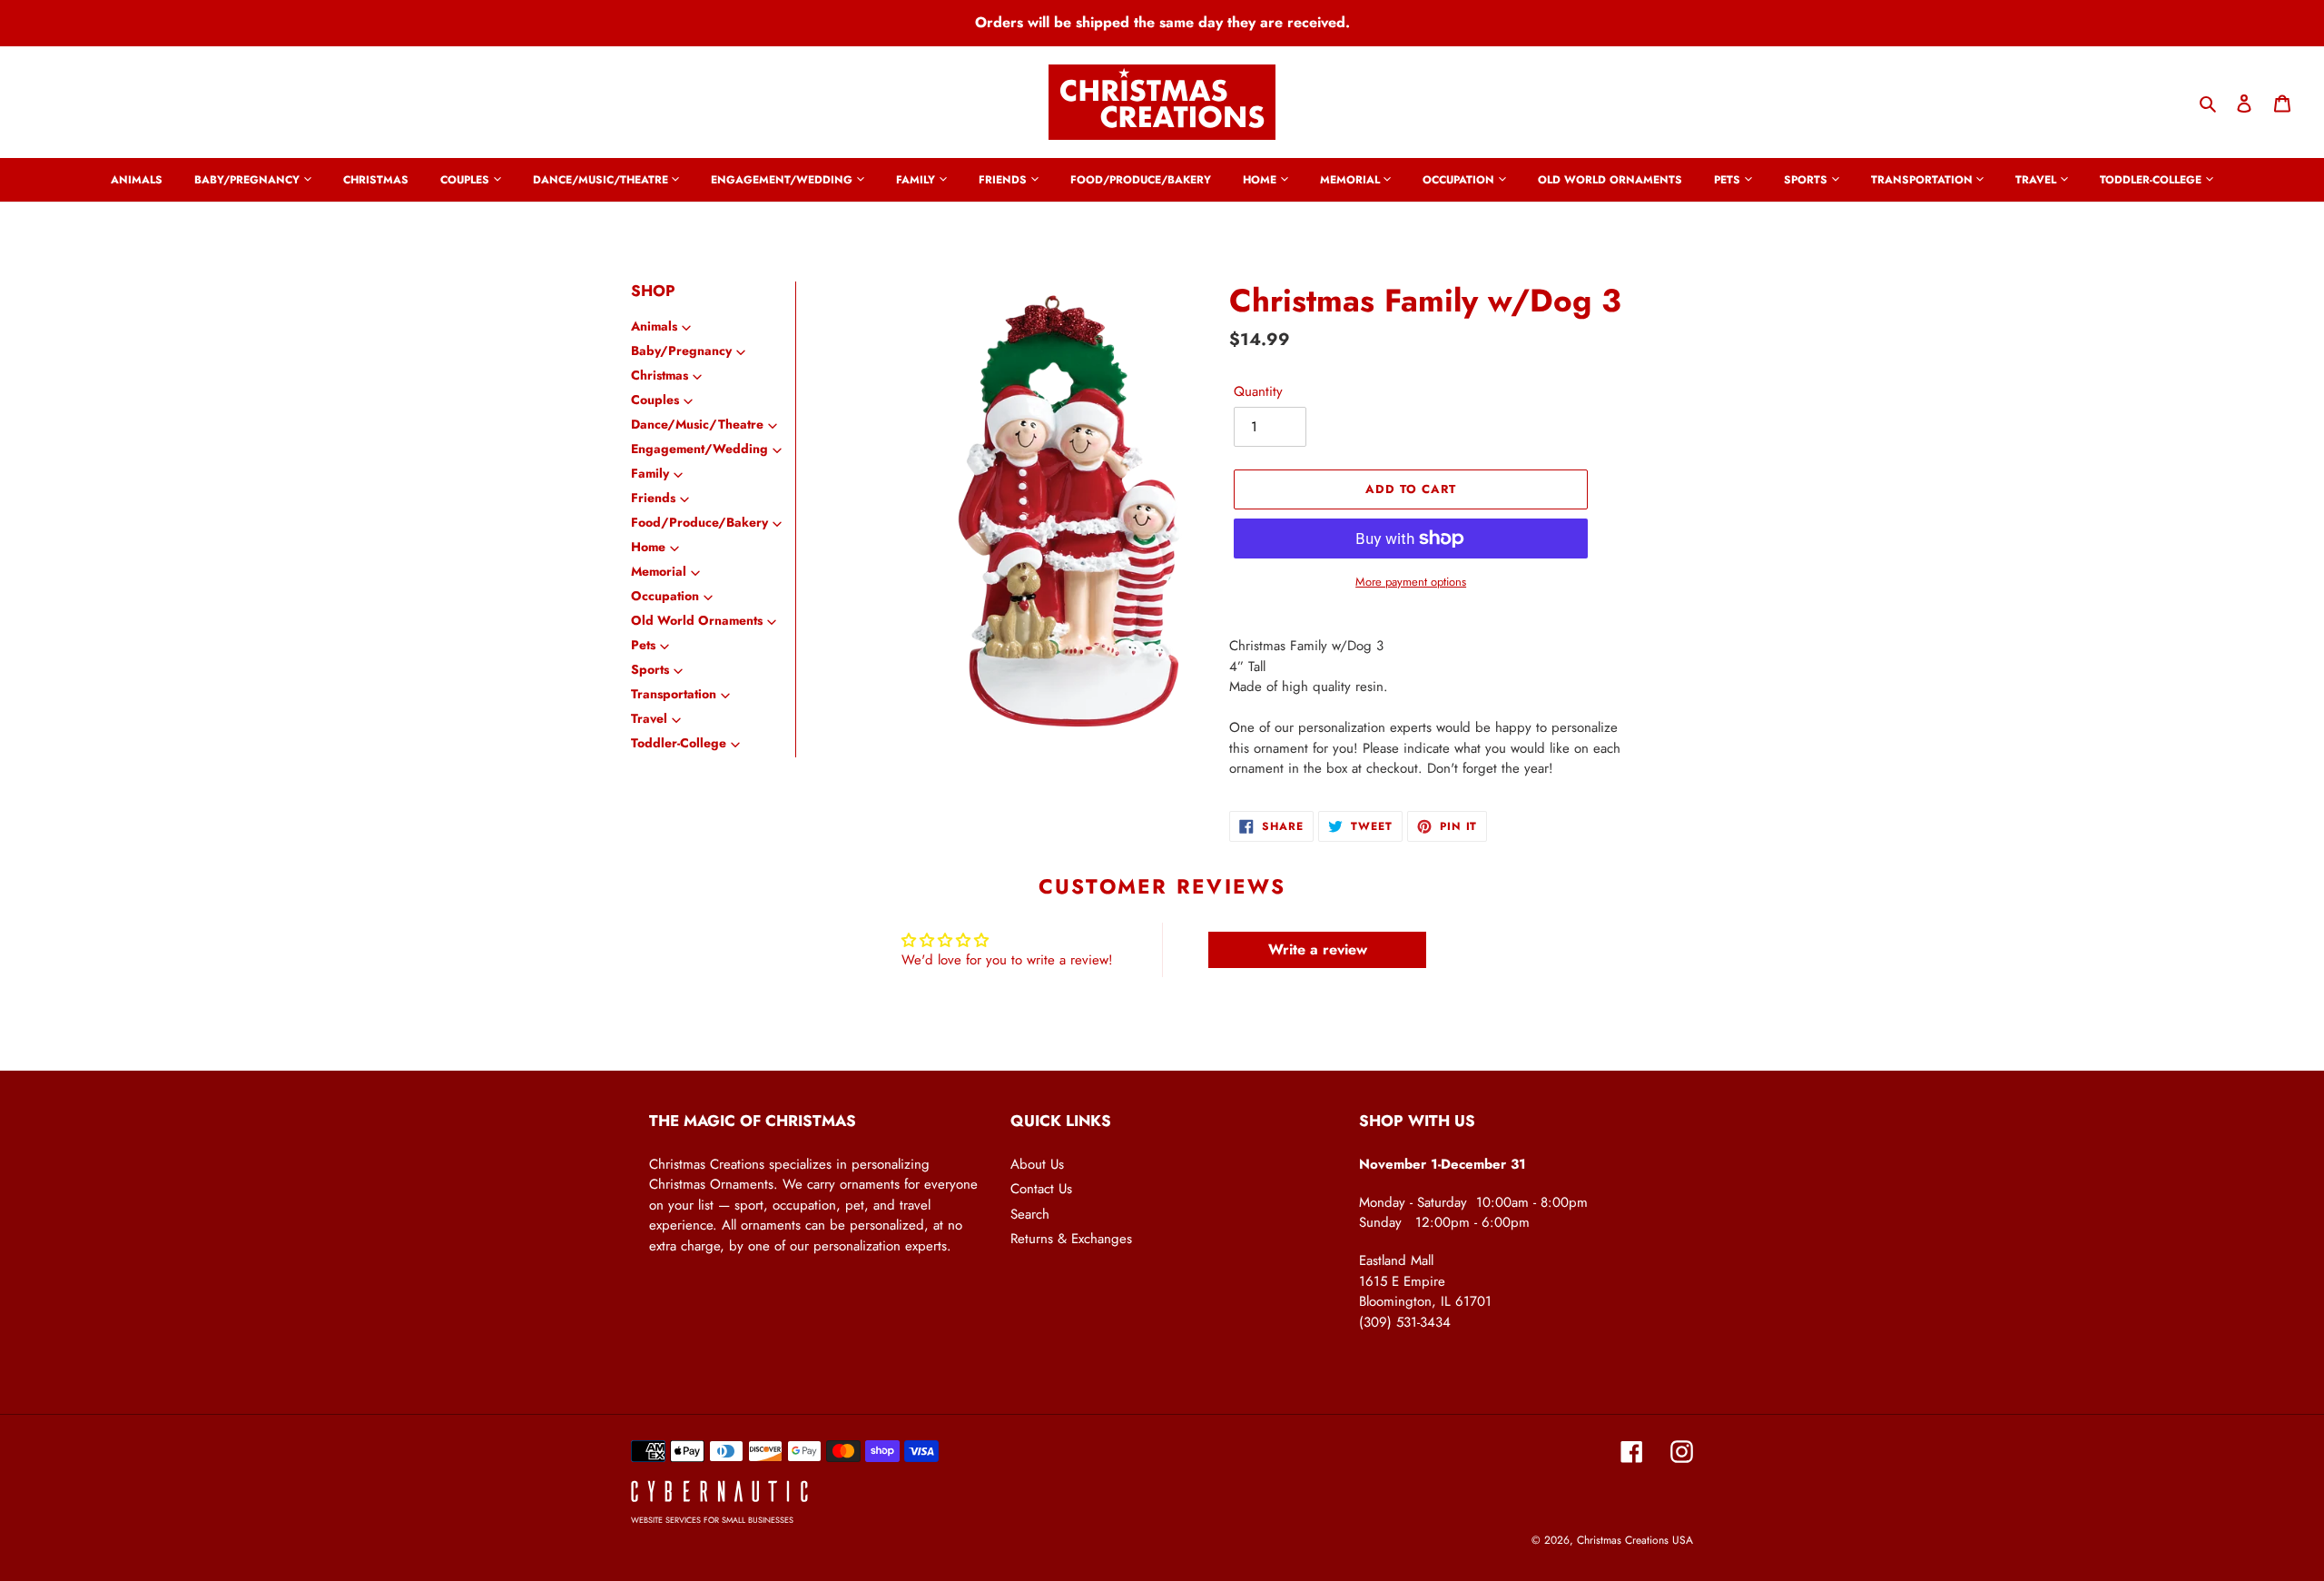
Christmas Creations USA (1635, 1540)
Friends (653, 498)
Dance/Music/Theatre (697, 424)
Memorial (659, 571)
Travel (649, 718)
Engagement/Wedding (699, 449)
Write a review (1318, 949)
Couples (655, 400)
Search (1030, 1214)
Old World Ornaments (697, 620)
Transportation (674, 694)
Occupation (665, 596)
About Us (1037, 1164)
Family (650, 473)
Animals (654, 326)
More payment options (1411, 582)
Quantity (1258, 391)
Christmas (660, 375)
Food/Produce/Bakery (699, 522)
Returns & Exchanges (1071, 1239)
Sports (650, 669)
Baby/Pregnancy (681, 351)
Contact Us (1041, 1189)
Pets (643, 645)
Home (648, 547)
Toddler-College (679, 743)
